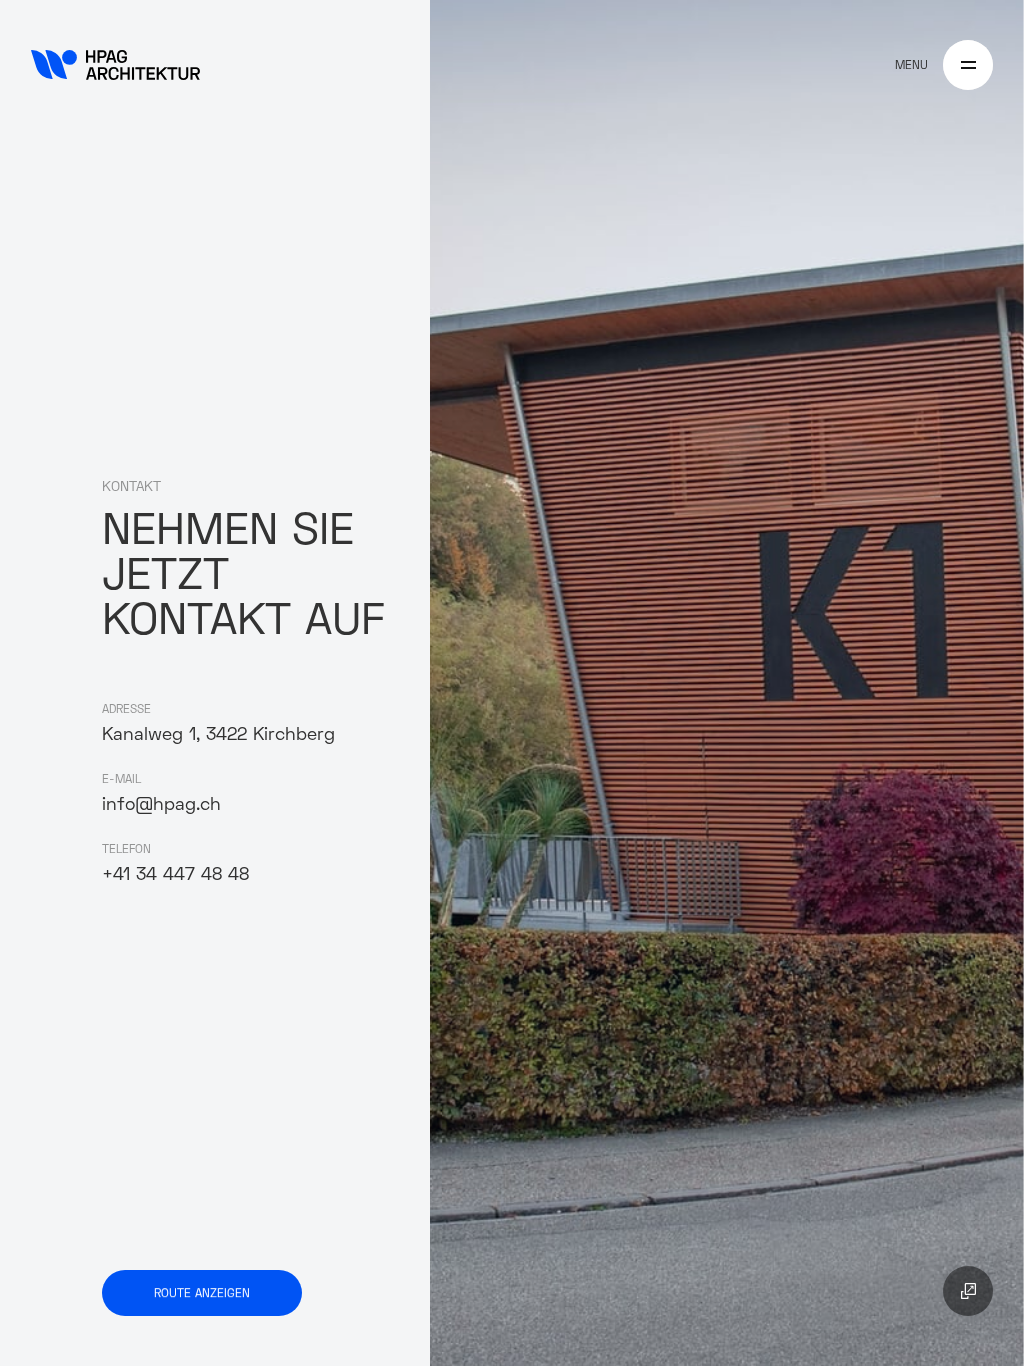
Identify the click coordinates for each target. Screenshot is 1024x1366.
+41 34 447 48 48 (175, 874)
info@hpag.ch (161, 804)
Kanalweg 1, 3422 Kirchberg (218, 734)
